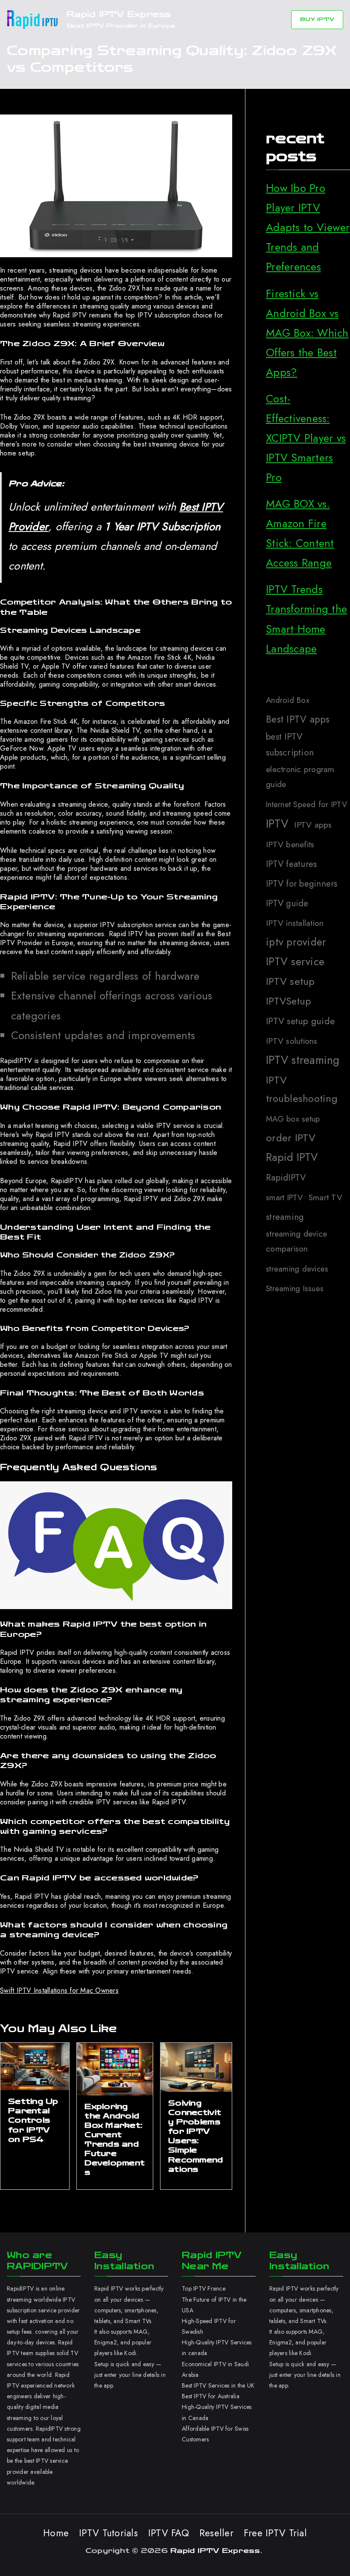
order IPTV (291, 1138)
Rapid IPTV (292, 1157)
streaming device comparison (296, 1241)
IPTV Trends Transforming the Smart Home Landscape (306, 619)
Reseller (216, 2533)
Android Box (288, 700)
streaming (285, 1217)
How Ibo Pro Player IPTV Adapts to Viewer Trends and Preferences (308, 228)
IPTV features (291, 864)
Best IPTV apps (298, 719)
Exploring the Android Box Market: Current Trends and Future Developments (115, 2140)
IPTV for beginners (302, 884)
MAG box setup (293, 1119)
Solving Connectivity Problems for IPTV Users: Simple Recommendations (195, 2136)
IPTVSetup (289, 1001)
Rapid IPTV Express (119, 14)
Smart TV (325, 1197)
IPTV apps (313, 825)
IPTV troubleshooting (302, 1089)
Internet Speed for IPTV (306, 804)
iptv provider (296, 942)
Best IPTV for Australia (211, 2396)
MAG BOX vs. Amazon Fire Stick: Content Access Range (300, 533)
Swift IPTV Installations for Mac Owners (59, 1990)
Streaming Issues (295, 1288)
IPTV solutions (292, 1041)
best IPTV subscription (290, 745)
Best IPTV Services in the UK (218, 2385)
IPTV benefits (290, 844)
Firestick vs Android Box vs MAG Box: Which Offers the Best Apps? (307, 333)
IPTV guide (287, 903)
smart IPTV (284, 1197)
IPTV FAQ (169, 2533)
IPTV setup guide (300, 1021)
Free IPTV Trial (275, 2533)
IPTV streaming (303, 1060)
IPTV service (295, 961)
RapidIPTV (286, 1178)
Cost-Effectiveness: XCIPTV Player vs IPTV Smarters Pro (306, 438)
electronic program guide (300, 777)
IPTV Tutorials (108, 2533)
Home (56, 2533)
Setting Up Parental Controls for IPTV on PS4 (33, 2120)
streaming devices (297, 1269)
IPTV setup (290, 981)
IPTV (277, 824)
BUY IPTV (317, 19)
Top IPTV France (204, 2288)
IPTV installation (295, 923)
